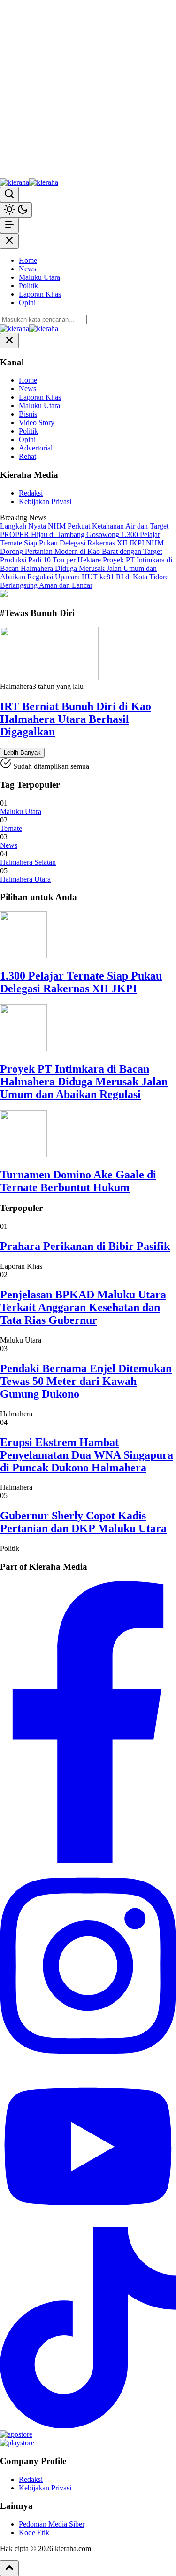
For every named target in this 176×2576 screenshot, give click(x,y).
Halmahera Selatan (28, 862)
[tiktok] (88, 2426)
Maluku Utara (21, 811)
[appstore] (16, 2434)
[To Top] (9, 2568)
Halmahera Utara (25, 879)
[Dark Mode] (16, 210)
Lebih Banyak (22, 753)
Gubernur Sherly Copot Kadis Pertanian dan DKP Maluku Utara (83, 1522)
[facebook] (88, 1861)
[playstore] (17, 2443)
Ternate (11, 828)
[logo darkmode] (44, 182)
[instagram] (88, 2064)
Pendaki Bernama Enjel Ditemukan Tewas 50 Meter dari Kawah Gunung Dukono (86, 1381)
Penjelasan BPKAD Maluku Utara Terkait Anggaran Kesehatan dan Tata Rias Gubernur (83, 1307)
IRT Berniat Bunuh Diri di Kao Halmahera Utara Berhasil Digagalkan (76, 719)
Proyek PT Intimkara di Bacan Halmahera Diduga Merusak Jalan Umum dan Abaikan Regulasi (84, 1082)
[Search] (9, 194)
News (9, 845)
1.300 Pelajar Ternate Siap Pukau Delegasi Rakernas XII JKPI (81, 982)
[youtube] (88, 2223)
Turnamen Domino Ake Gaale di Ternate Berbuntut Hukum (78, 1181)
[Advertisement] (88, 88)
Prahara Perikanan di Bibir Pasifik (85, 1246)
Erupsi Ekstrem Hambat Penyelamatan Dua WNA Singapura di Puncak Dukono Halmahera (87, 1455)
